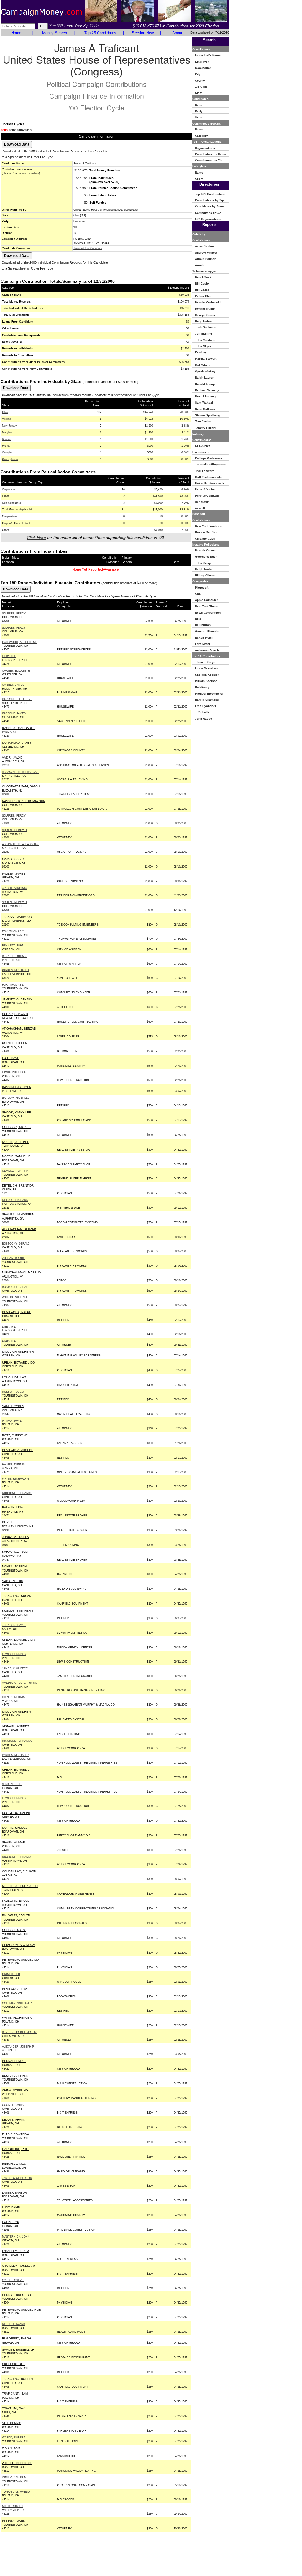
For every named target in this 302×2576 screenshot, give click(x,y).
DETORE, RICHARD (15, 1200)
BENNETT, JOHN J (14, 956)
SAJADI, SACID (13, 859)
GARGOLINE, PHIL (15, 2149)
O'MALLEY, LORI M (15, 2251)
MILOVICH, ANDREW (17, 1712)
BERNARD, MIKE (14, 2061)
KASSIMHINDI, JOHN (17, 1087)
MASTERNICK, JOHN (16, 2237)
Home (16, 33)
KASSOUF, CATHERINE (17, 699)
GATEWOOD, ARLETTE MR (20, 642)
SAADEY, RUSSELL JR (18, 2350)
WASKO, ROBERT (14, 2438)
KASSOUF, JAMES (14, 713)
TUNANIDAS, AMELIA (16, 2492)
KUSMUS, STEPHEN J (18, 1611)
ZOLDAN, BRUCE (13, 1258)
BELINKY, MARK (14, 2521)
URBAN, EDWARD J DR (18, 1640)
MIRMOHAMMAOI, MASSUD (21, 1272)
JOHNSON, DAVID (14, 1625)
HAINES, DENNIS (13, 1465)
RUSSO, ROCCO (13, 1392)
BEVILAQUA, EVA (15, 1989)
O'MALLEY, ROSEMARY (19, 2266)
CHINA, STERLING (15, 2090)
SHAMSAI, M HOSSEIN (18, 1214)
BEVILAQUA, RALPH (17, 1312)
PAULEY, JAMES (14, 874)
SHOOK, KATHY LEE (17, 1112)
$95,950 (82, 188)
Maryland (8, 432)
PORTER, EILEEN (15, 1043)
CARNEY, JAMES (13, 685)
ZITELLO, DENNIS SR (17, 2463)
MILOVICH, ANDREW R (18, 1352)
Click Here (36, 538)
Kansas (7, 439)
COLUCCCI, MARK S (16, 1127)
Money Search (55, 33)
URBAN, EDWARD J (16, 1770)
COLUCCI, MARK (14, 1930)
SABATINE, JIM (13, 1581)
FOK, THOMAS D (13, 985)
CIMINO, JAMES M (14, 2478)
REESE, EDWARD (14, 2324)
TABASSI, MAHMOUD (17, 917)
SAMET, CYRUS (13, 1406)
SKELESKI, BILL (14, 2364)
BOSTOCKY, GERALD (16, 1244)
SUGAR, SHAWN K (15, 1014)
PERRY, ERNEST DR (17, 2295)
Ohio (5, 412)
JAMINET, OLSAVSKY (17, 999)
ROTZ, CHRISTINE (15, 1435)
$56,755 (82, 178)
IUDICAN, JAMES (14, 2164)
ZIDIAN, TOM (11, 2448)
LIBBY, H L (9, 656)
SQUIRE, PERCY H (14, 830)
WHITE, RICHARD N (15, 1479)
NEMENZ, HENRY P (15, 1171)
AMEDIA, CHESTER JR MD (20, 1683)
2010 (28, 130)
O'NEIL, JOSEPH (13, 2280)
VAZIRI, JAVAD (12, 757)
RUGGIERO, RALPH (16, 1813)
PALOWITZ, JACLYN (16, 1915)
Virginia (6, 419)
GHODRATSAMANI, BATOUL (22, 786)
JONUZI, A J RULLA (15, 1537)
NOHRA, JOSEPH (14, 1566)
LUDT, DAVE (11, 1058)
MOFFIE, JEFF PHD (16, 1142)
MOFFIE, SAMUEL (15, 1828)
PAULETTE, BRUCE (16, 1901)
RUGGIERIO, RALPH (17, 2338)
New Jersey (9, 426)
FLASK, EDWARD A (16, 2134)
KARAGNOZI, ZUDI (15, 1552)
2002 (12, 130)
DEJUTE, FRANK (14, 2120)
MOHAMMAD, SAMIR (17, 743)
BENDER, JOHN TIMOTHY (19, 2032)
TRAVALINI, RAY (13, 2408)
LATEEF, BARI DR (14, 2193)
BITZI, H (8, 1522)
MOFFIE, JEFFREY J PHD (20, 1886)
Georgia (7, 452)
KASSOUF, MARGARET (18, 728)
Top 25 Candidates (100, 33)
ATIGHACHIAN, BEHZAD (19, 1229)
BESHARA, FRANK (15, 2076)
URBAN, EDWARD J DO (18, 1363)
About (177, 33)
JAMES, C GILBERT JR (17, 2178)
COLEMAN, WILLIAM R (17, 2003)
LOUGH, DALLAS (14, 1377)
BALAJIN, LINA (13, 1507)
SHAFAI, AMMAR (14, 1842)
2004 (20, 130)
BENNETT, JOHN (13, 946)
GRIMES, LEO (11, 1974)
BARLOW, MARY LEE (16, 1098)
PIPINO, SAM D (12, 1421)
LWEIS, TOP (11, 2222)
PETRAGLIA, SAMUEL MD (20, 1960)
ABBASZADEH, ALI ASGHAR (20, 844)
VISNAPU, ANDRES (16, 1726)
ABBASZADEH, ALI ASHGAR (20, 772)
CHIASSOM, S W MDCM (19, 1945)
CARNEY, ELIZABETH (16, 671)
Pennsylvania (10, 459)
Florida (6, 446)
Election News (143, 33)
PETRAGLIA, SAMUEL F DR (22, 2310)
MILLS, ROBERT (13, 2506)
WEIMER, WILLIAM (14, 1298)
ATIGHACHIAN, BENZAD (19, 1028)
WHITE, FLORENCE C (17, 2018)
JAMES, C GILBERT (15, 1668)
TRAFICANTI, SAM (15, 2394)
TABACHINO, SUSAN (17, 1596)
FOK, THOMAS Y (13, 931)
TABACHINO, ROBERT (18, 2379)
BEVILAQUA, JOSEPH (18, 1450)
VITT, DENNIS (12, 2423)
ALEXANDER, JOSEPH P (18, 2047)
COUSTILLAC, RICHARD (19, 1871)
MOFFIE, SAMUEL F (16, 1156)
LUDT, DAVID (11, 2207)
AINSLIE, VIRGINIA (14, 888)
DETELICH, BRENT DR (18, 1185)
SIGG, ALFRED (12, 1784)
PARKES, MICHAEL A (16, 970)
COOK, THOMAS (13, 2105)
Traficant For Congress (88, 248)
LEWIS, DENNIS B (14, 1073)
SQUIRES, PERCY (14, 614)
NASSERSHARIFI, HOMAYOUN (24, 801)
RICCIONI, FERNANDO (17, 1493)
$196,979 (81, 170)
